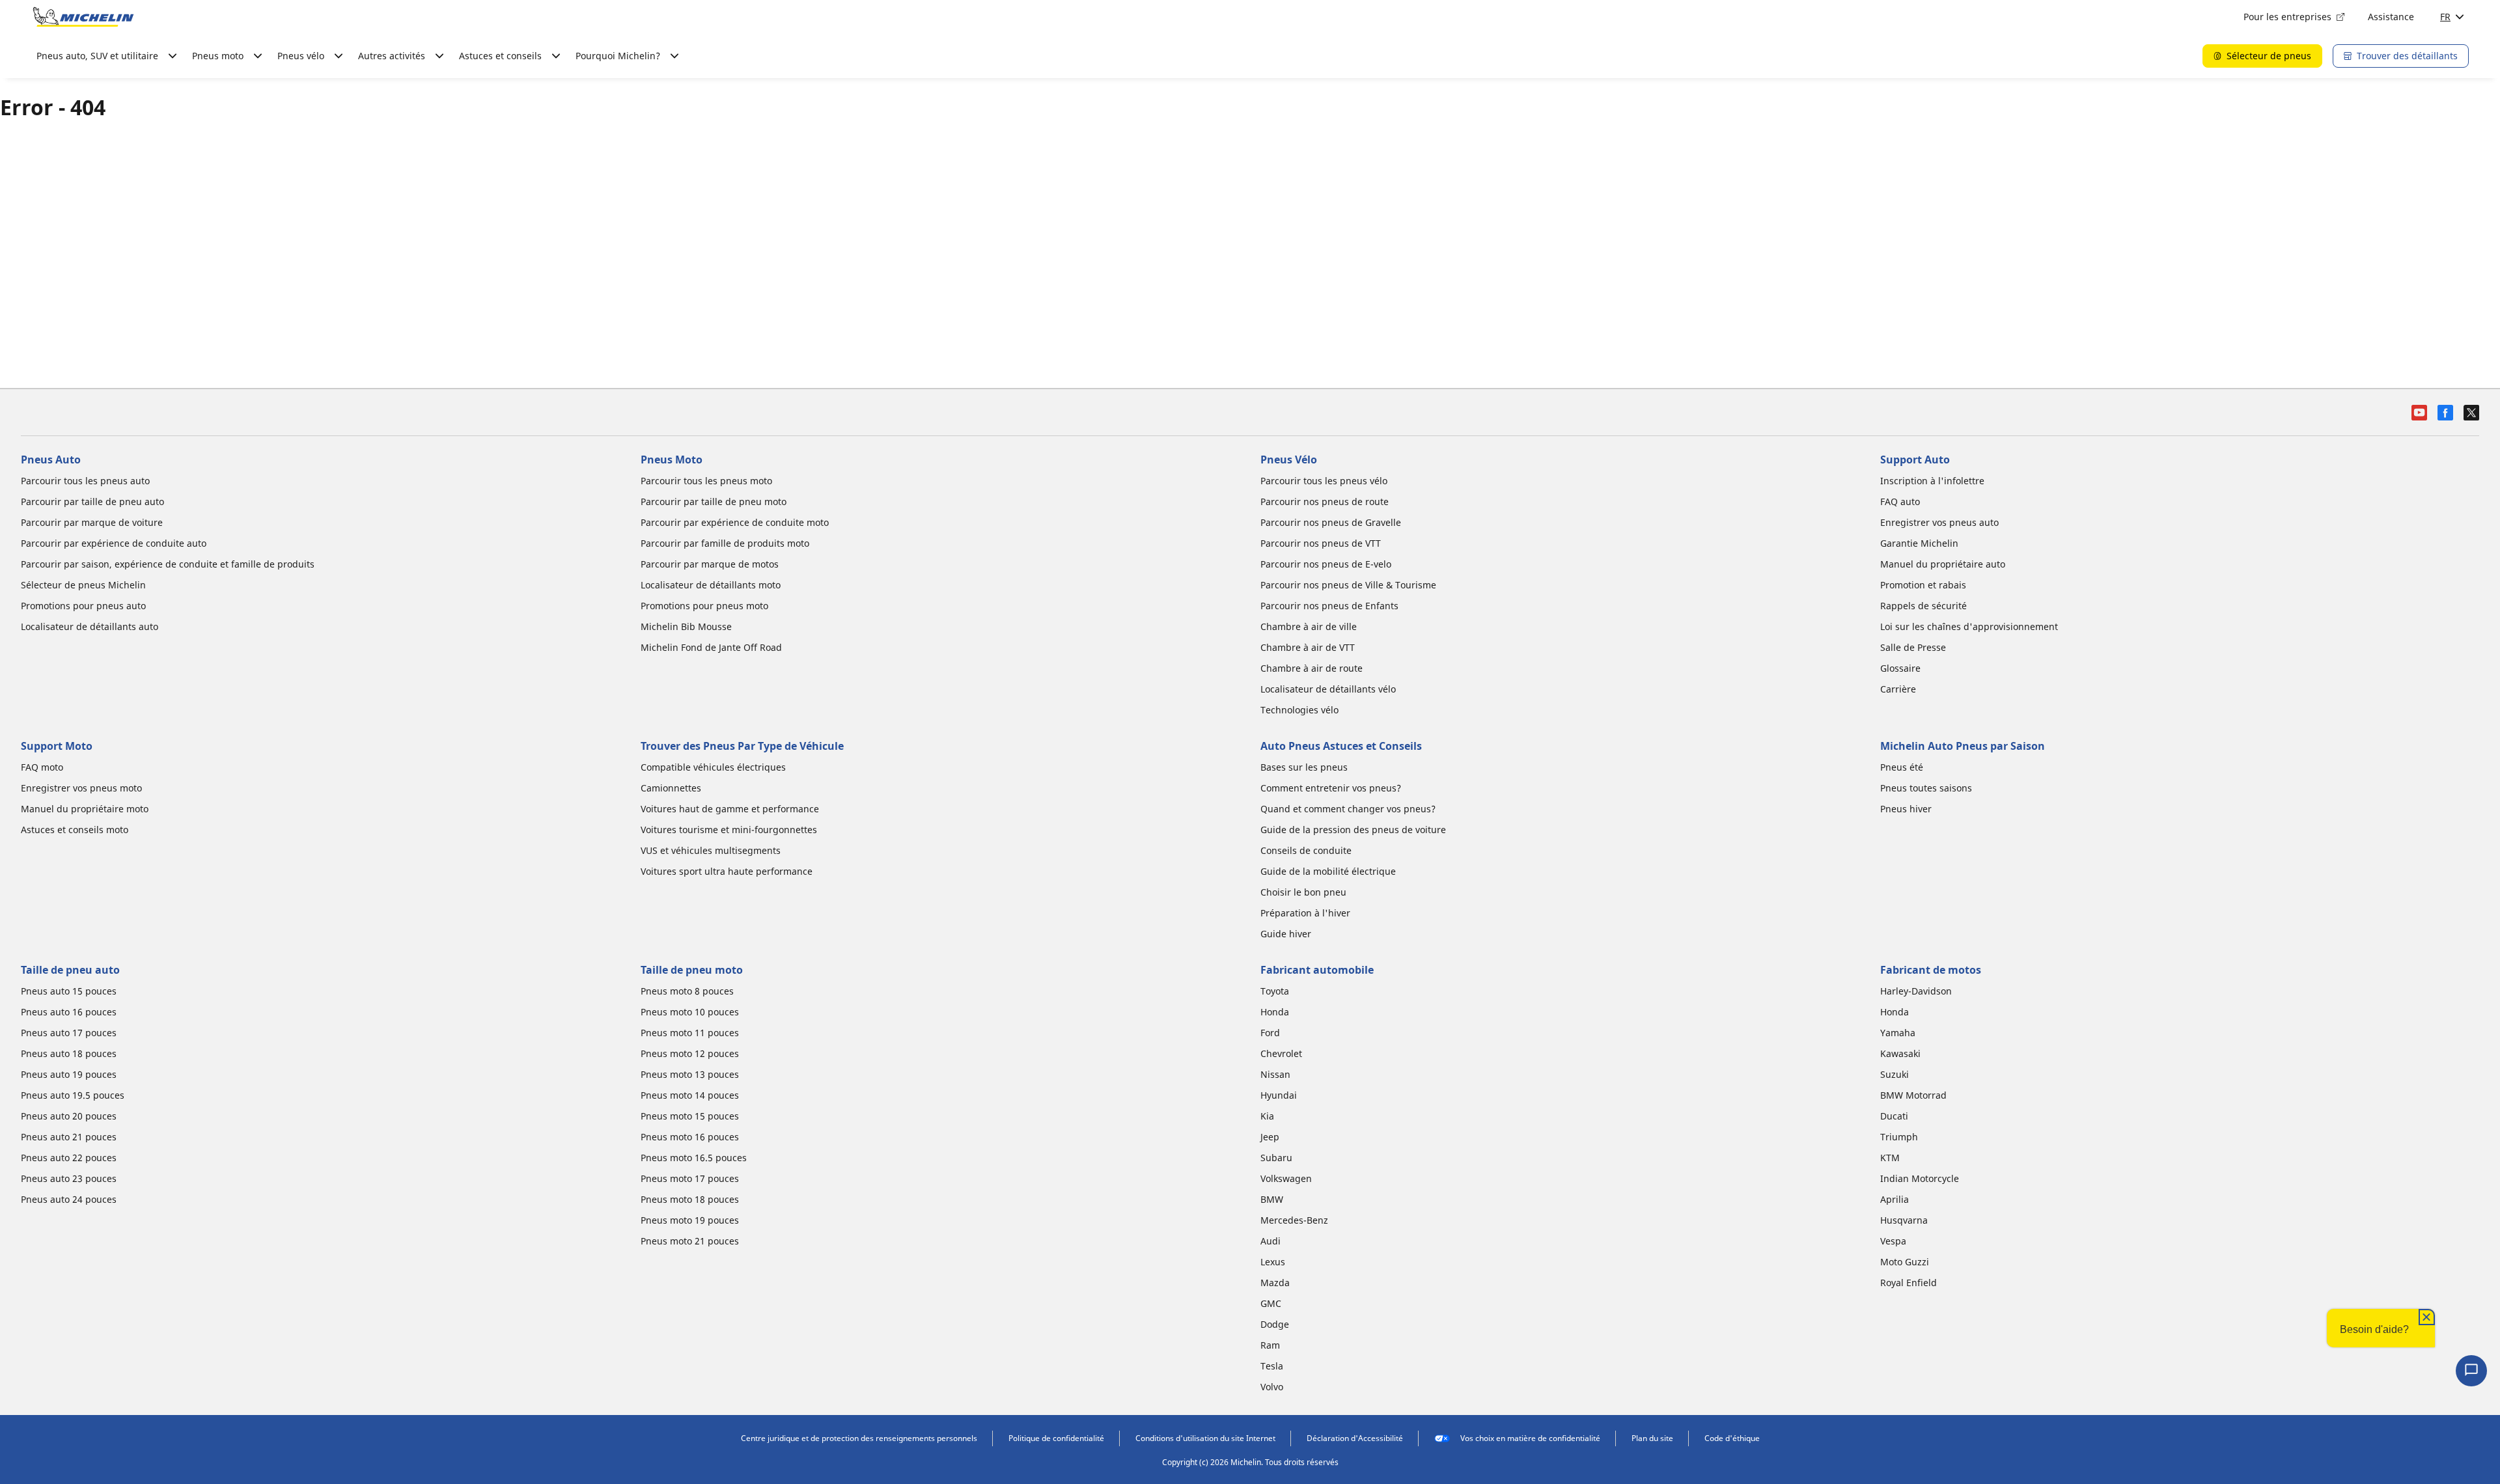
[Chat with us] (2471, 1371)
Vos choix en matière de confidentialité (1530, 1438)
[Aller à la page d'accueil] (83, 17)
